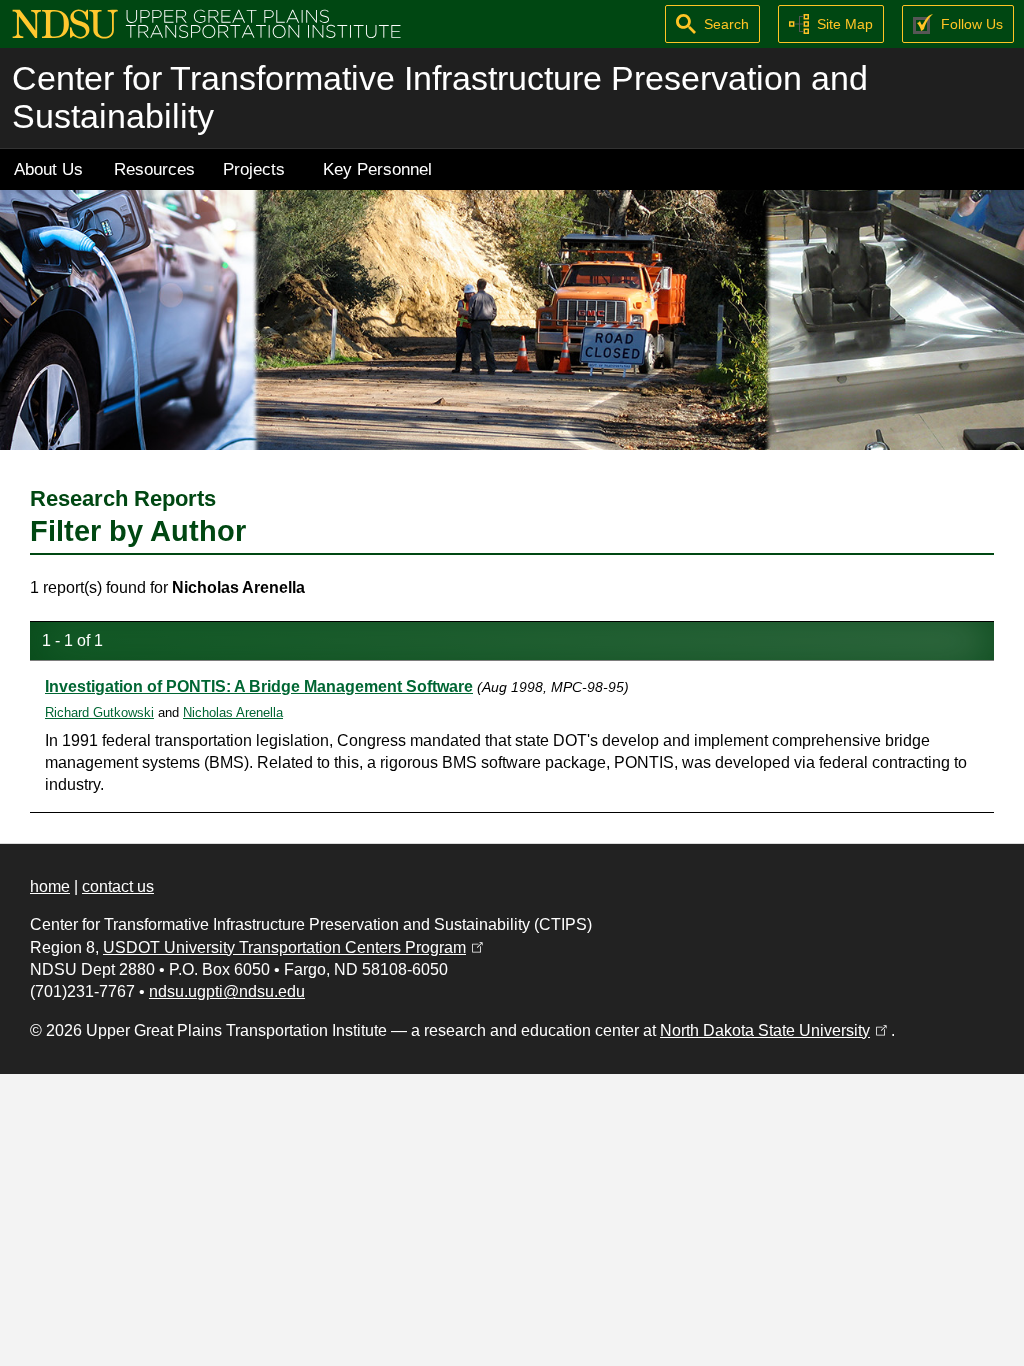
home (50, 886)
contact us (118, 886)
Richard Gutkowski (99, 712)
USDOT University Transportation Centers (295, 947)
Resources (154, 169)
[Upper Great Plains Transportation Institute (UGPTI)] (206, 22)
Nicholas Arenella (233, 712)
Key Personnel (377, 169)
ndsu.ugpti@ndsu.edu (227, 991)
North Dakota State (775, 1030)
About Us (48, 169)
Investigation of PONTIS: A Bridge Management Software (259, 686)
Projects (254, 169)
